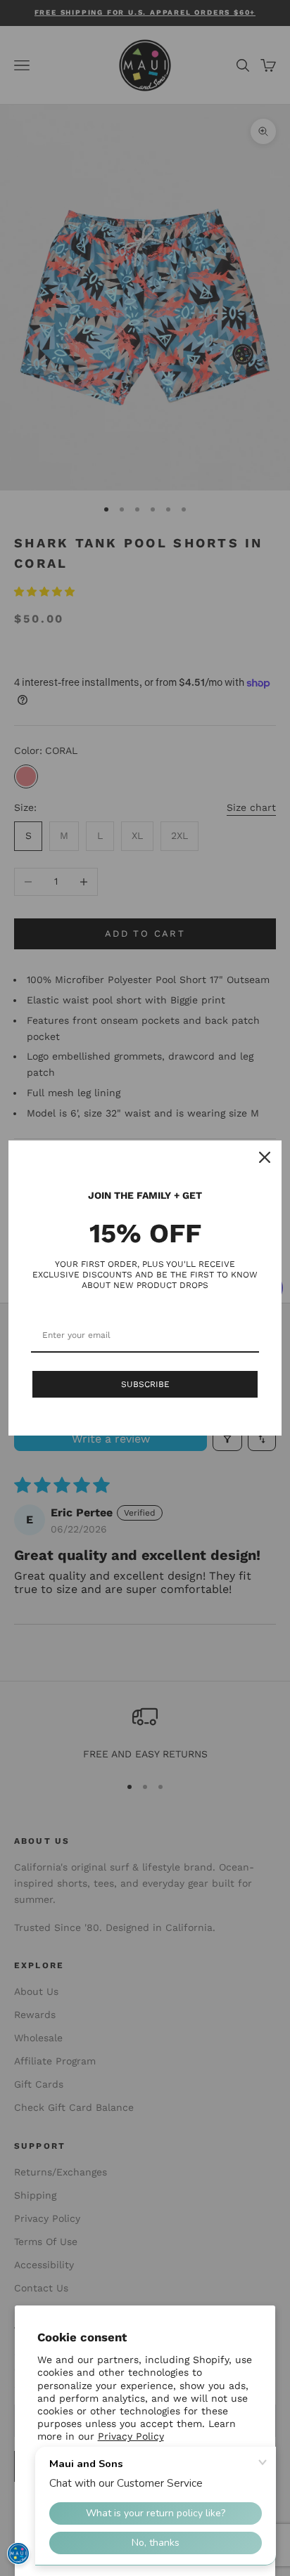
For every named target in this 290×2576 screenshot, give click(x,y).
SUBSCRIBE (145, 1384)
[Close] (265, 1157)
